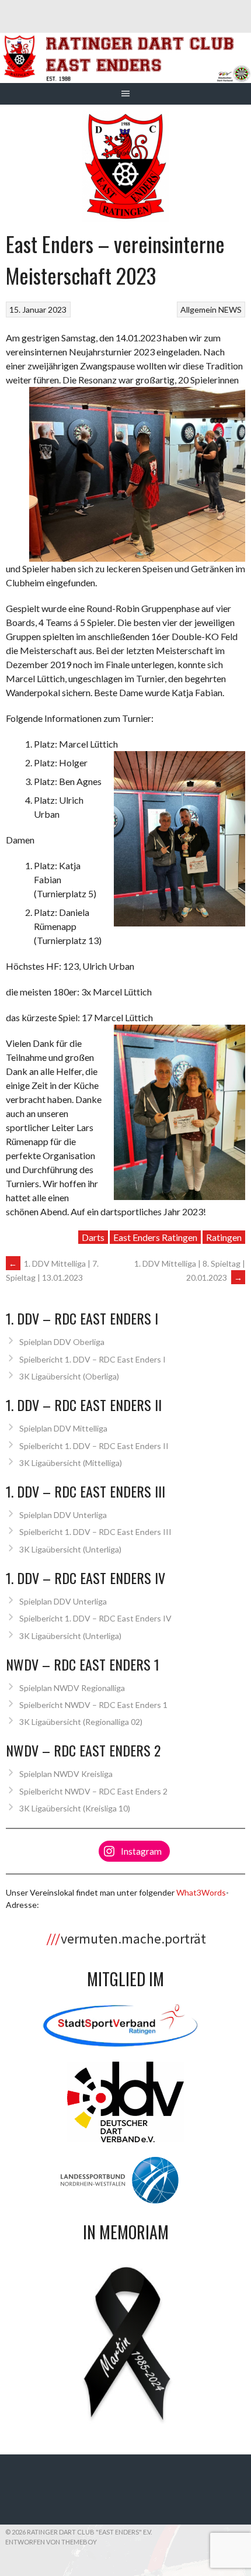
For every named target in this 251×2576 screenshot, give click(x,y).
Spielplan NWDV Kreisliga (66, 1774)
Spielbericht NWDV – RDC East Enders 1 (93, 1705)
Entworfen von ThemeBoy (51, 2542)
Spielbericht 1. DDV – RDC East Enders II (94, 1446)
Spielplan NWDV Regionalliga (72, 1688)
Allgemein (198, 310)
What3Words (201, 1892)
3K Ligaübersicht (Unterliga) (70, 1549)
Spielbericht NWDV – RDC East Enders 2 (93, 1791)
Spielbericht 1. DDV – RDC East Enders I (93, 1359)
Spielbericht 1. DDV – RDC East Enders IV (95, 1618)
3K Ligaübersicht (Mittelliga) (71, 1463)
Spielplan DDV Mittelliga (63, 1428)
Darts (93, 1237)
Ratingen (224, 1237)
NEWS (230, 310)
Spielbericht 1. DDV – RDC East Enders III (95, 1532)
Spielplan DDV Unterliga (63, 1515)
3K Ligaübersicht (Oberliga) (69, 1376)
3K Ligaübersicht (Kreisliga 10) (75, 1808)
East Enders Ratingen (155, 1237)
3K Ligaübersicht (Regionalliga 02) (81, 1722)
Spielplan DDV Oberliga (62, 1342)
